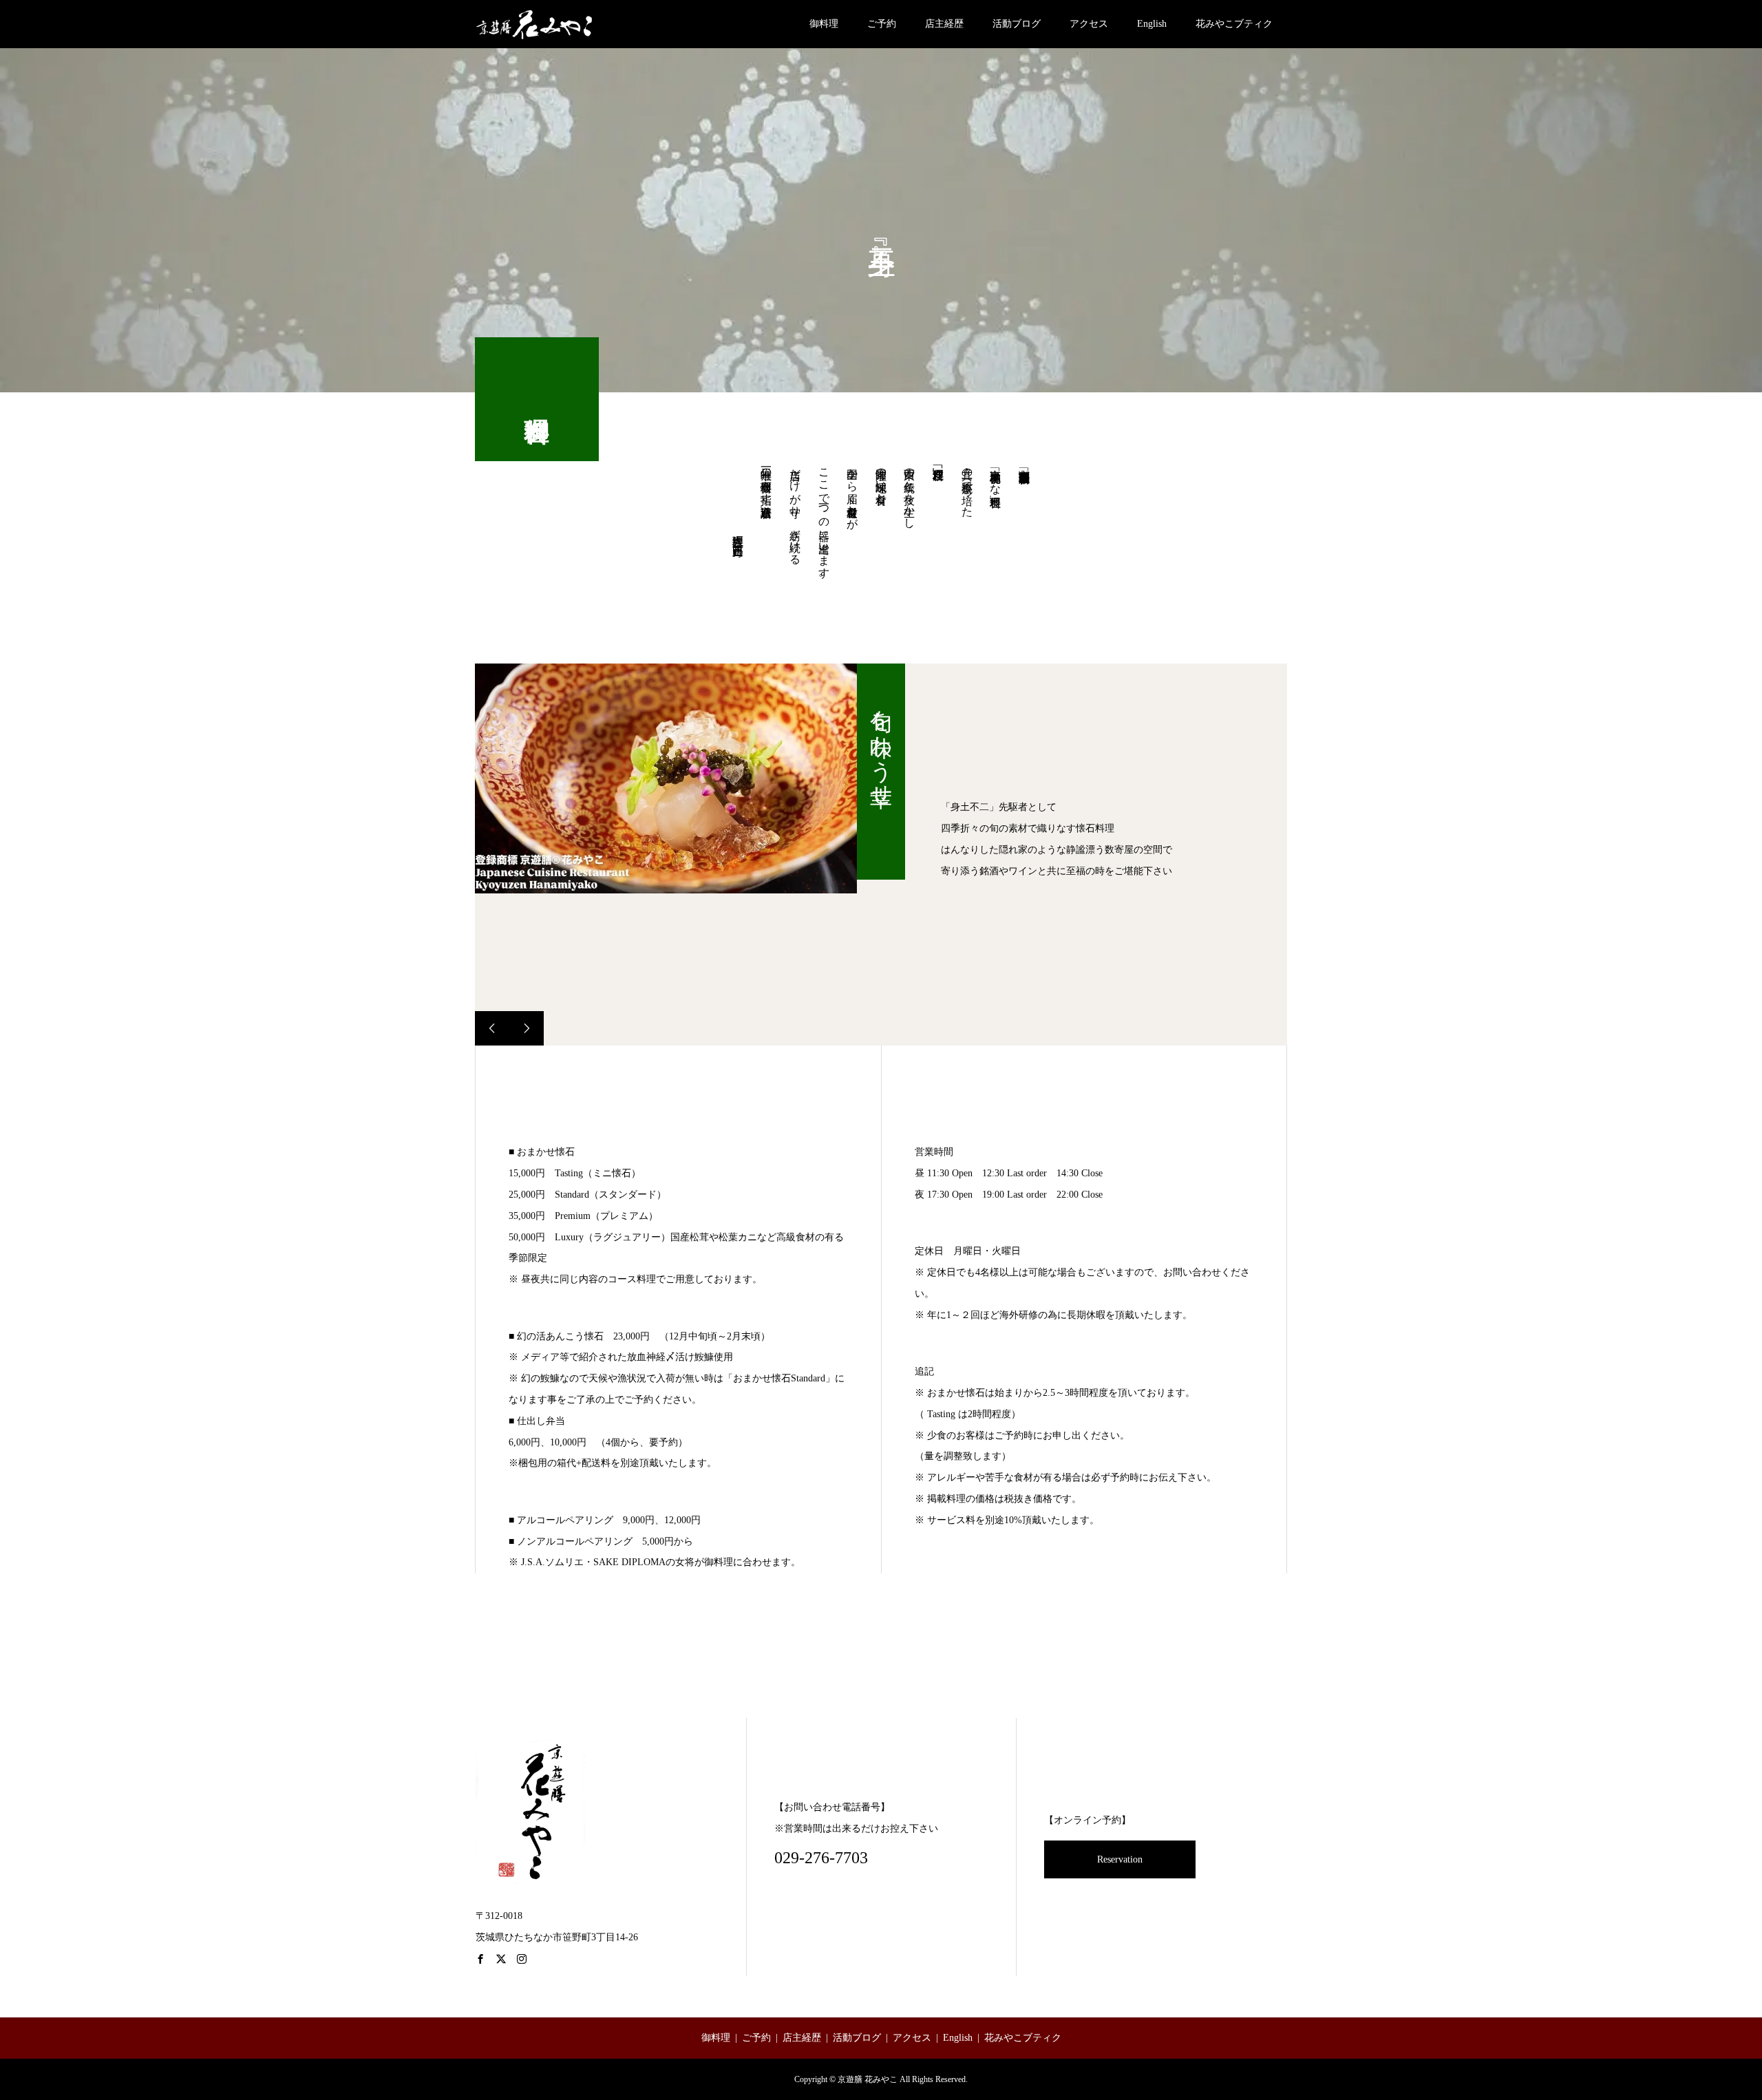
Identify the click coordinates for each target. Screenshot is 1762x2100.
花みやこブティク (1234, 24)
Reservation (1120, 1859)
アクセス (1089, 24)
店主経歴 (944, 24)
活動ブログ (1017, 24)
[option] (666, 779)
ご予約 (882, 24)
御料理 (824, 24)
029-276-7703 (821, 1858)
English (1152, 24)
